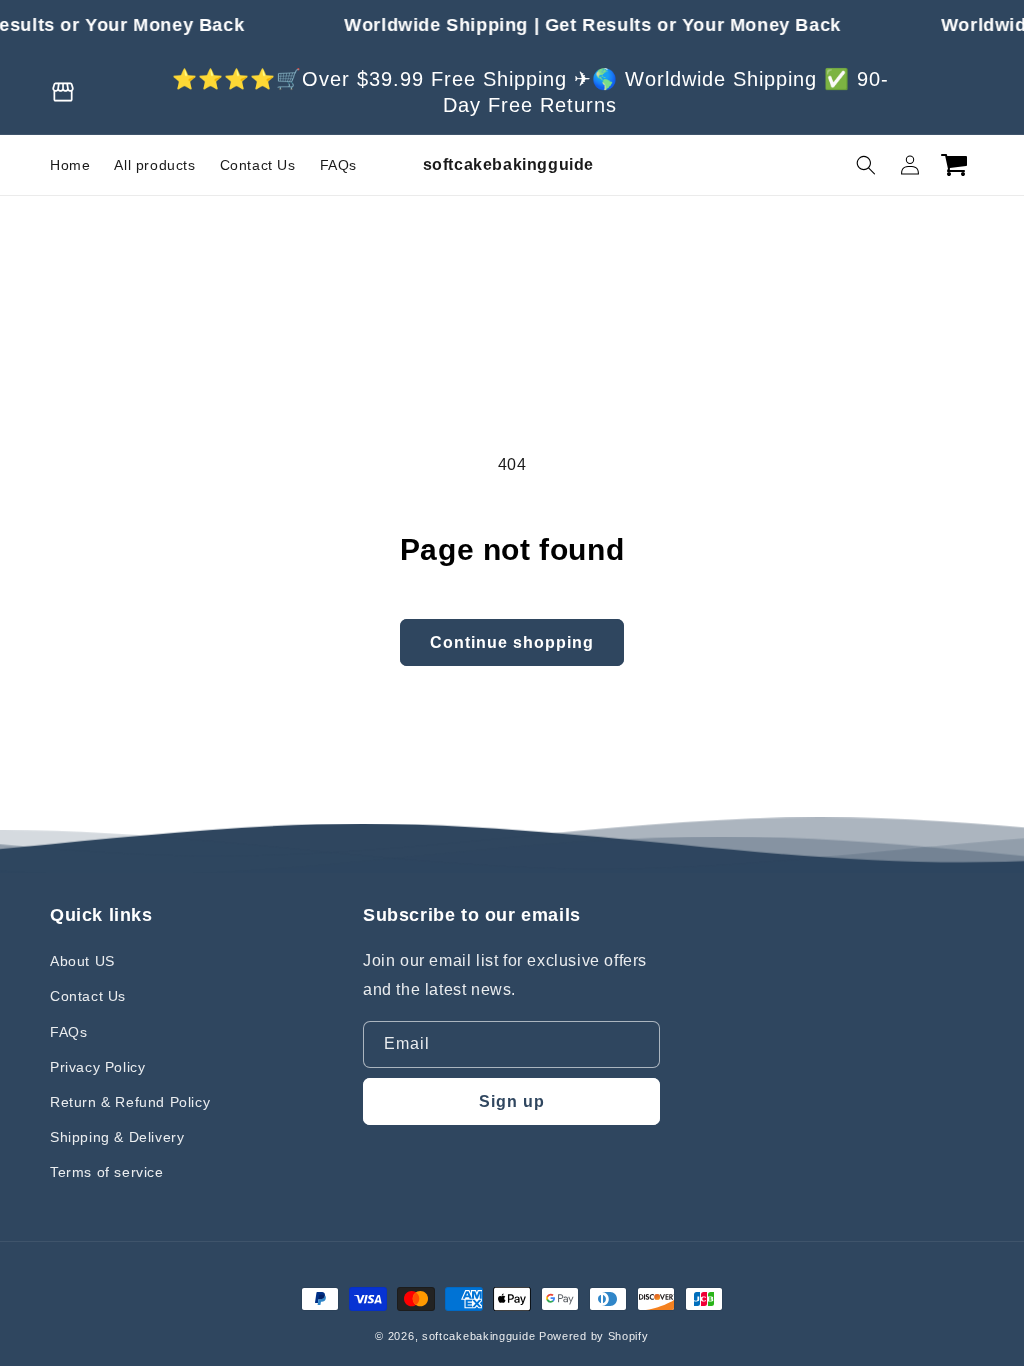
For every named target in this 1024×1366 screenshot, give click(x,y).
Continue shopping (512, 642)
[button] (866, 165)
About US (82, 961)
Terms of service (107, 1172)
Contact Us (88, 996)
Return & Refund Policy (130, 1102)
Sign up (512, 1101)
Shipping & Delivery (117, 1137)
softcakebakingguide (478, 1336)
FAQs (68, 1032)
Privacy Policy (97, 1067)
